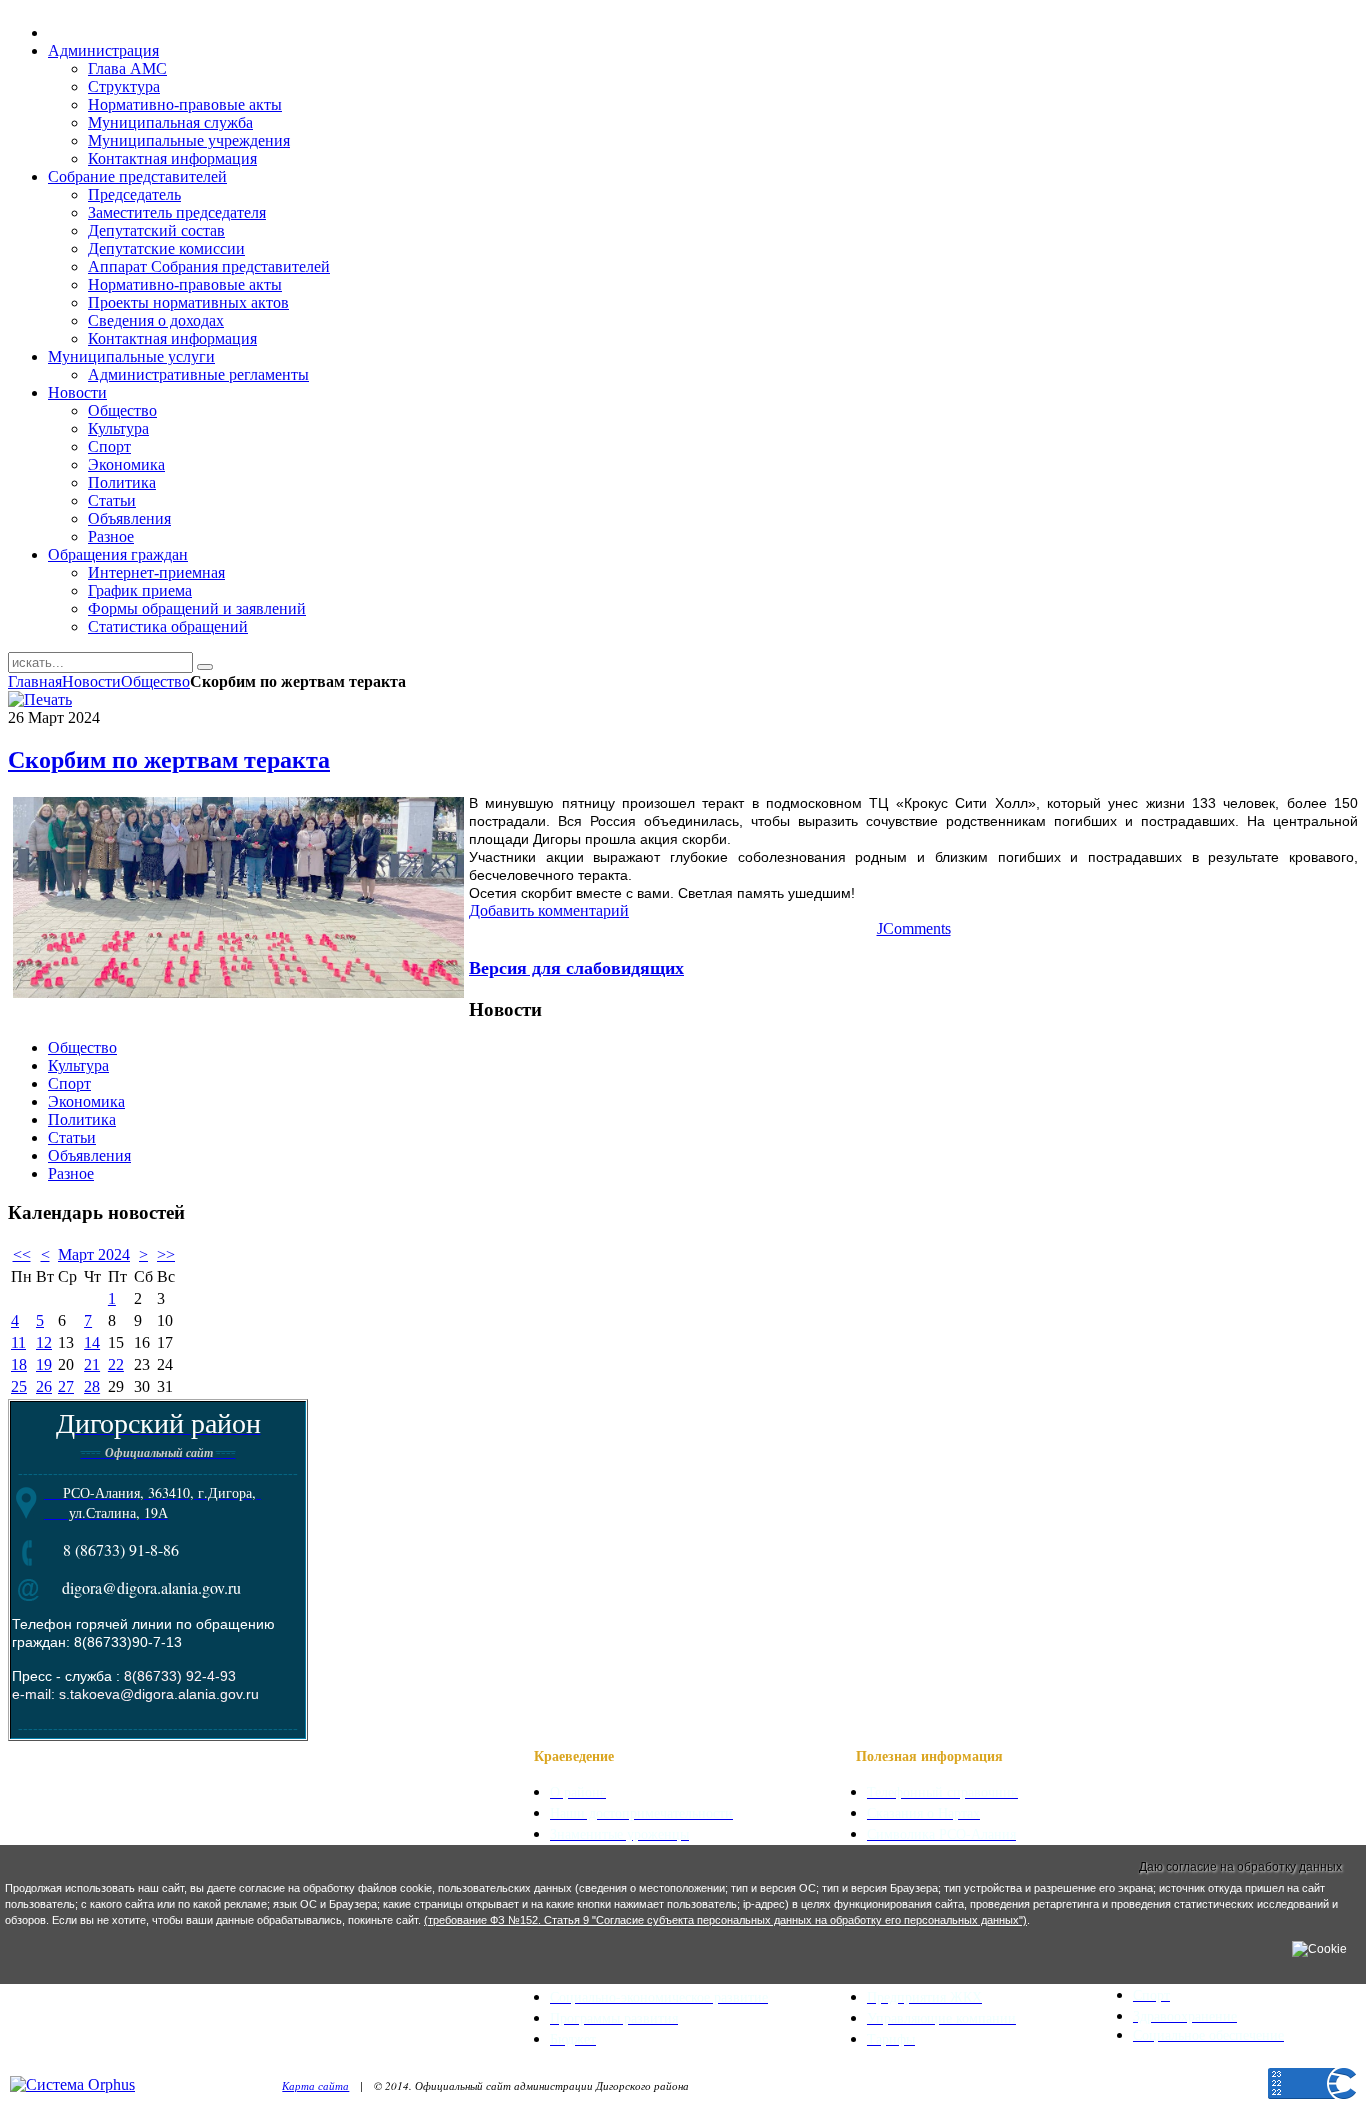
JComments (914, 928)
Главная (35, 681)
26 (44, 1386)
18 (19, 1364)
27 (66, 1386)
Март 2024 (94, 1254)
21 (92, 1364)
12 (44, 1342)
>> (166, 1254)
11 (18, 1342)
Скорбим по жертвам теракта (169, 760)
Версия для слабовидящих (576, 967)
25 (19, 1386)
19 (44, 1364)
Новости (91, 681)
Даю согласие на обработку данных (1240, 1867)
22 (116, 1364)
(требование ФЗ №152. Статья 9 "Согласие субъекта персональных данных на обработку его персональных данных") (725, 1920)
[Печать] (40, 699)
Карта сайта (315, 2085)
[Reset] (205, 667)
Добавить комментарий (549, 910)
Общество (155, 681)
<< (22, 1254)
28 (92, 1386)
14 (92, 1342)
